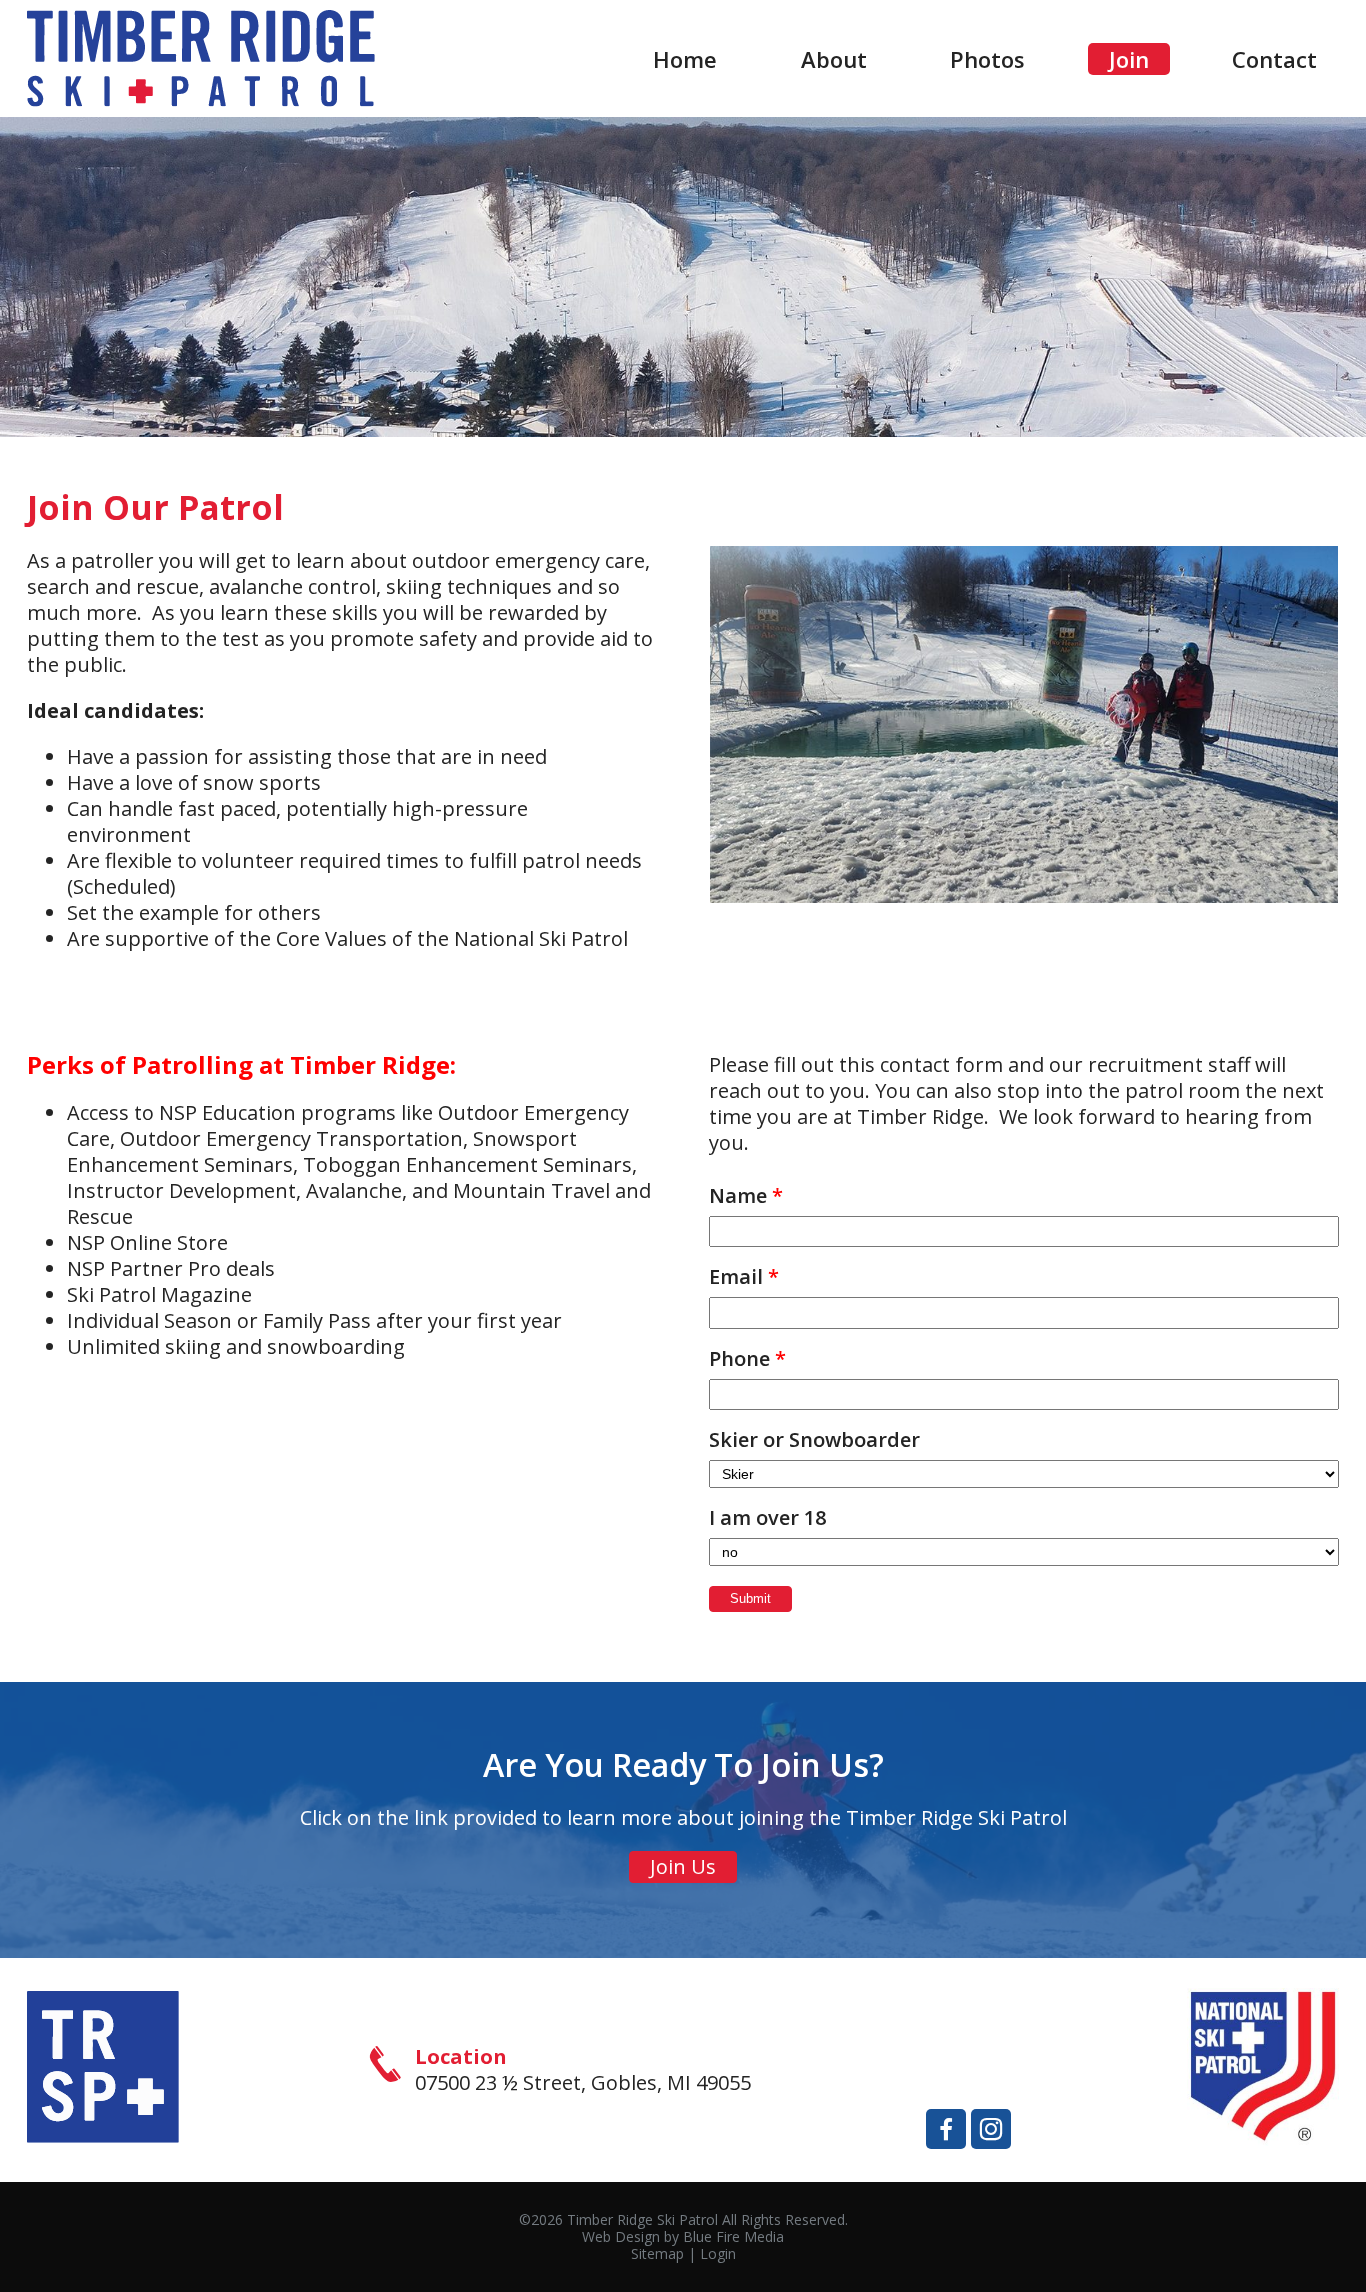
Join (1129, 59)
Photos (987, 59)
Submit (750, 1598)
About (834, 59)
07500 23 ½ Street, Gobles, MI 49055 (583, 2082)
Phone (747, 1359)
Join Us (683, 1866)
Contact (1274, 59)
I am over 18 (767, 1518)
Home (685, 59)
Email (744, 1277)
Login (718, 2253)
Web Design (621, 2236)
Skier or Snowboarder (814, 1440)
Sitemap (657, 2253)
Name (746, 1196)
